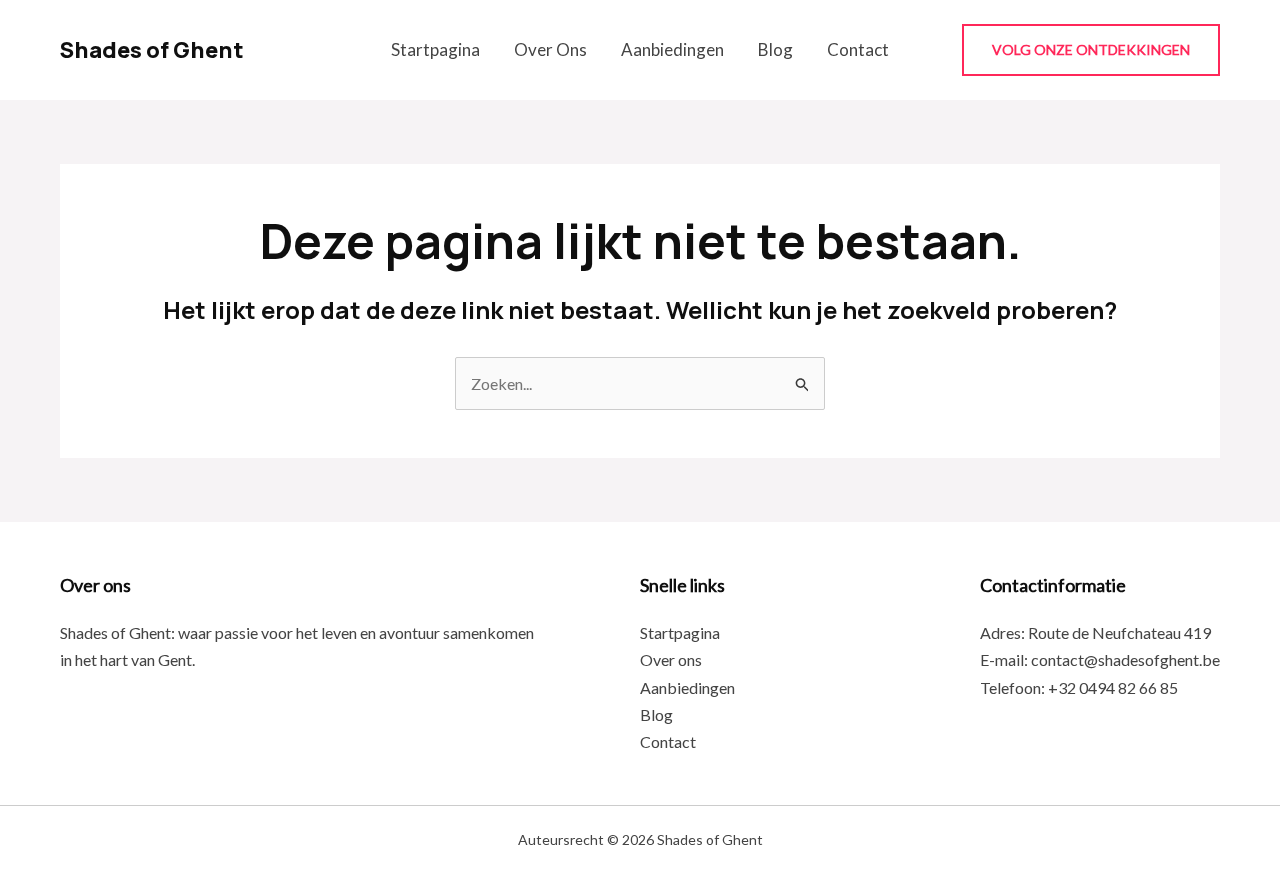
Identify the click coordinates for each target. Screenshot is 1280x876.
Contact (858, 49)
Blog (775, 49)
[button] (1091, 50)
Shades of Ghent (152, 50)
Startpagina (435, 49)
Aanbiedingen (672, 49)
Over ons (550, 49)
